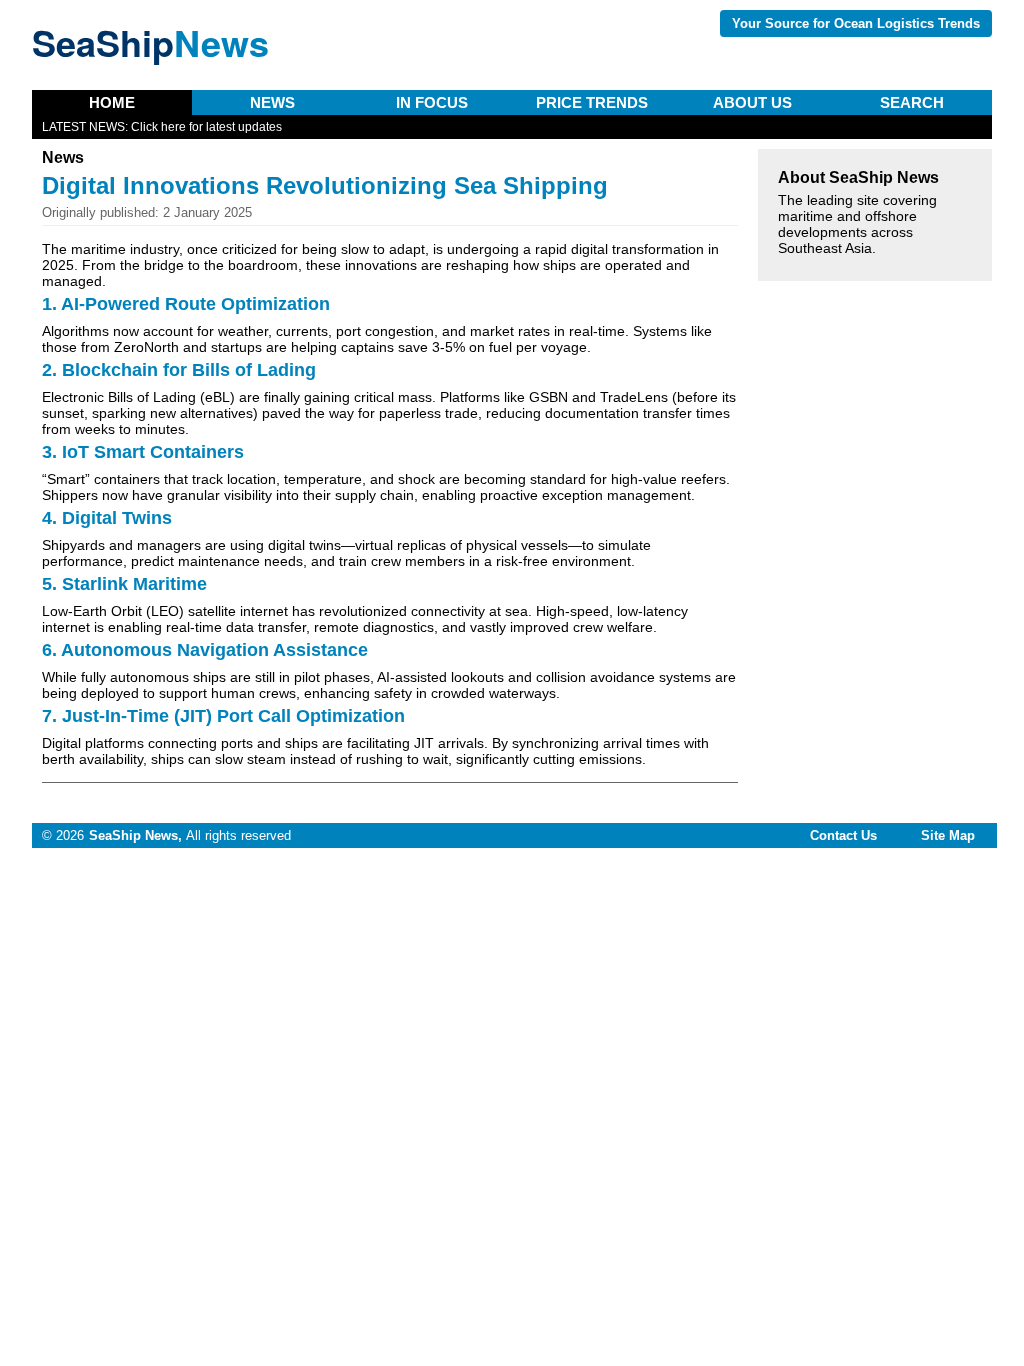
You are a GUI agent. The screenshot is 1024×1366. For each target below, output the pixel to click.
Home (112, 102)
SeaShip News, (135, 835)
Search (912, 102)
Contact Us (843, 835)
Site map (948, 835)
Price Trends (592, 102)
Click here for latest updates (206, 127)
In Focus (432, 102)
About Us (752, 102)
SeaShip (150, 42)
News (272, 102)
